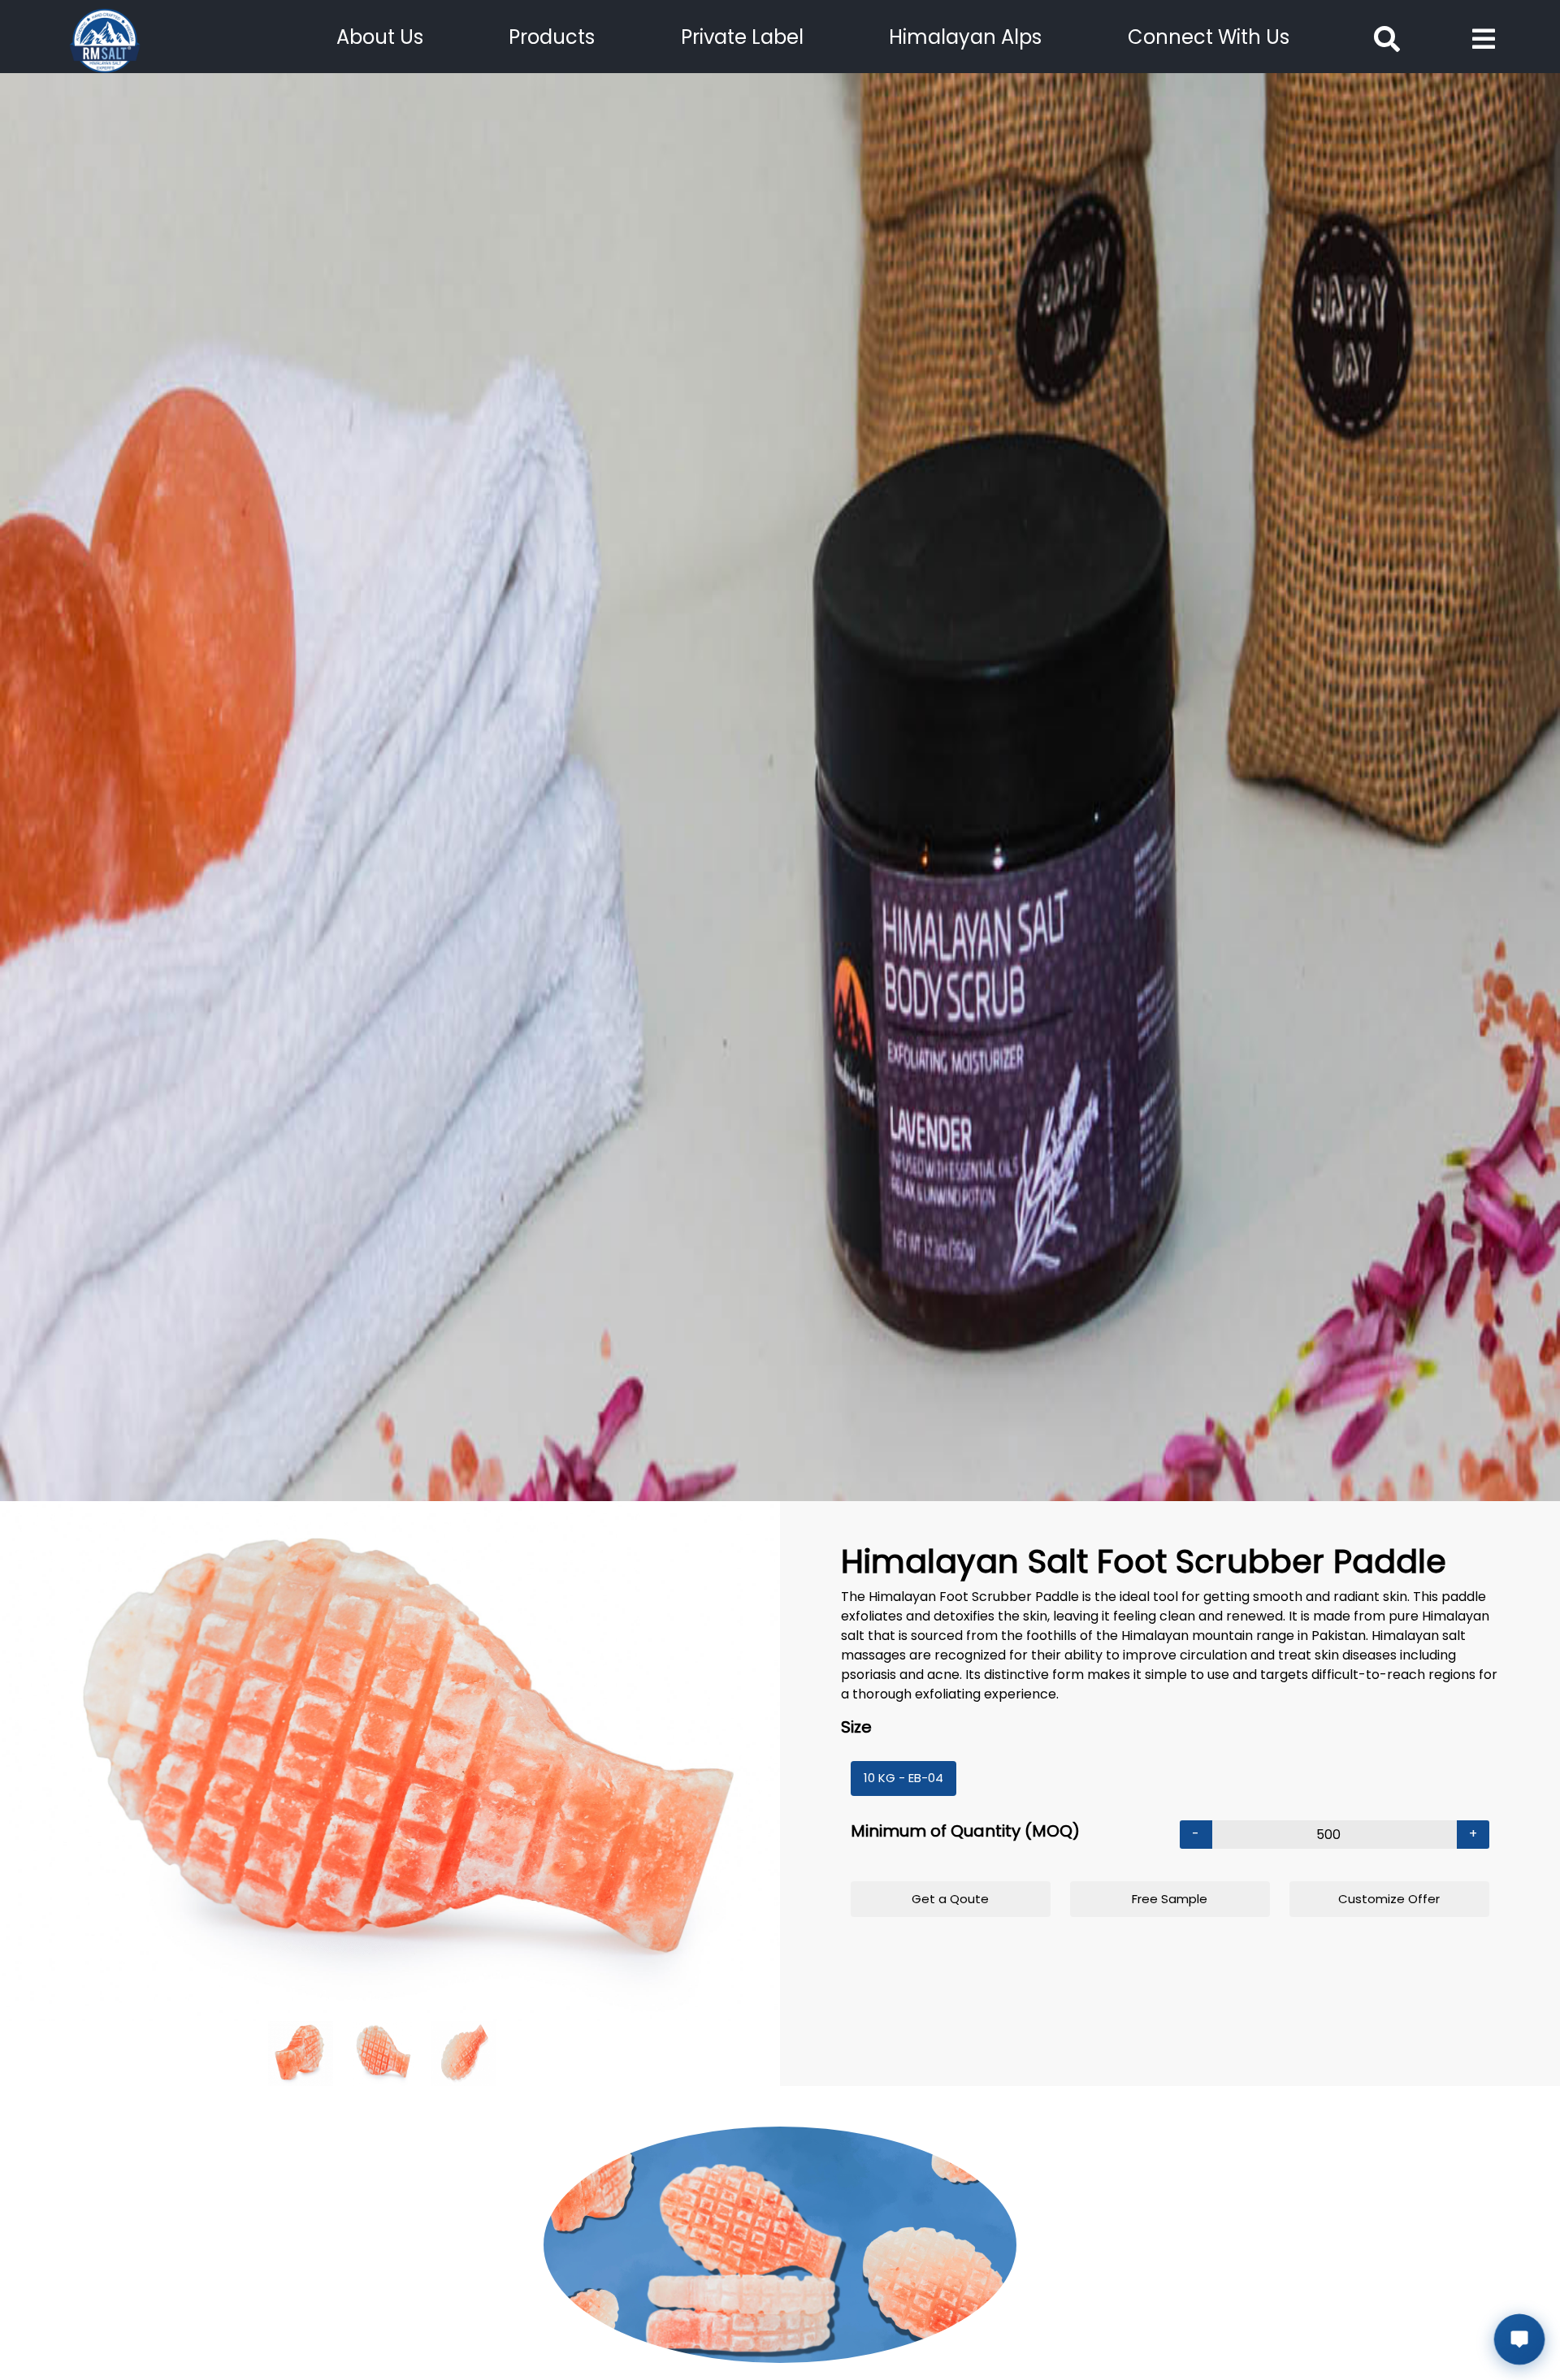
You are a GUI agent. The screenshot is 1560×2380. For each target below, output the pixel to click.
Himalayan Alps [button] (965, 37)
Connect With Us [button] (1209, 37)
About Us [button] (380, 37)
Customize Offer (1389, 1899)
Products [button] (552, 37)
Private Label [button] (742, 37)
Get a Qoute (950, 1899)
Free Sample (1170, 1899)
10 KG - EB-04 (903, 1778)
